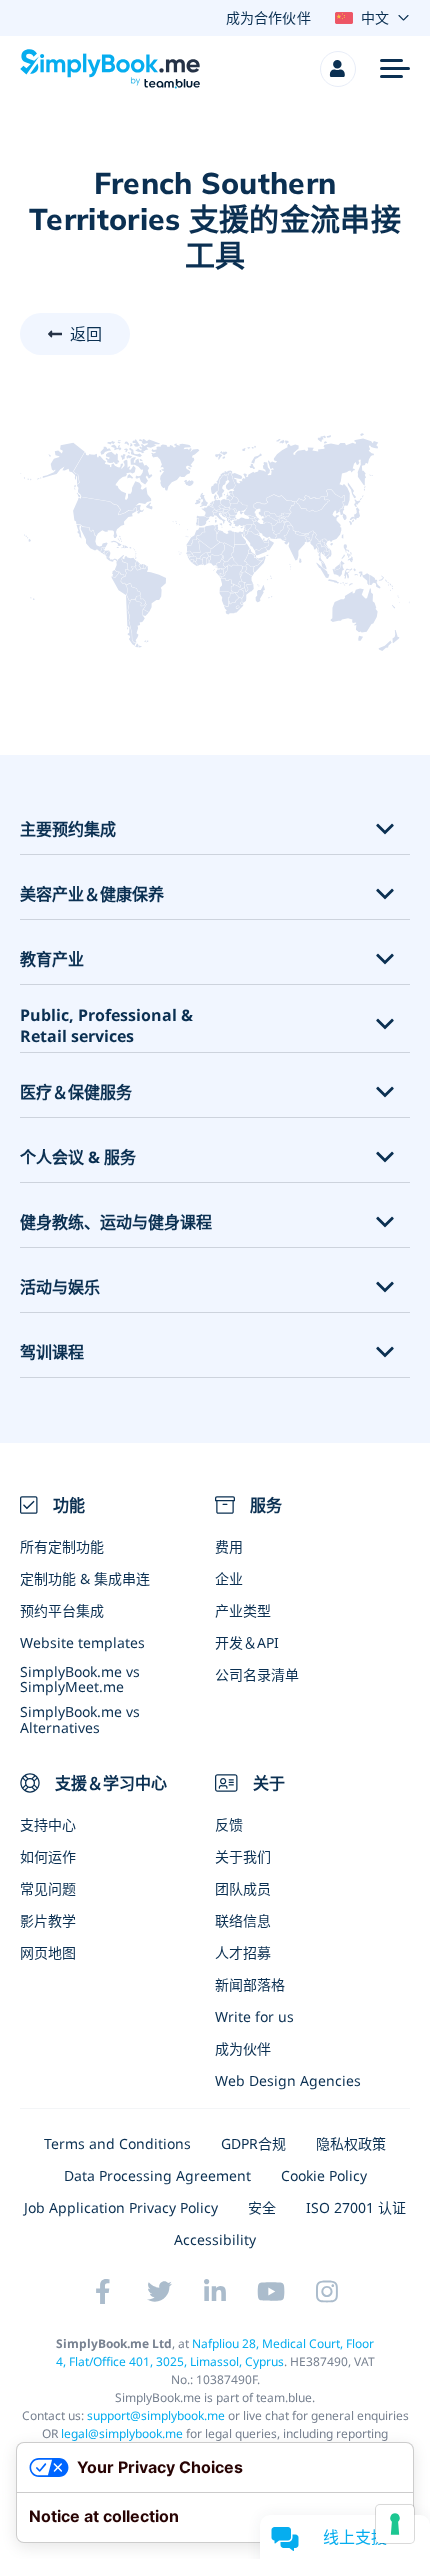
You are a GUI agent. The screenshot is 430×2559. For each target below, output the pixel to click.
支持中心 (48, 1824)
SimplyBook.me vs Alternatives (80, 1719)
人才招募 (243, 1952)
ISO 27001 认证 (356, 2207)
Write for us (254, 2016)
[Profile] (338, 69)
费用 (229, 1546)
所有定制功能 (62, 1546)
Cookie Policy (324, 2175)
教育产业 (52, 959)
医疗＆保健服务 (76, 1092)
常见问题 (48, 1888)
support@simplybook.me (156, 2415)
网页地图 (48, 1952)
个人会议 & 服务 (78, 1157)
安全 (262, 2207)
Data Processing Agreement (157, 2175)
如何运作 (48, 1856)
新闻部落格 (250, 1984)
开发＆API (247, 1642)
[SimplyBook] (110, 69)
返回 (86, 334)
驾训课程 (52, 1352)
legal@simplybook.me (122, 2433)
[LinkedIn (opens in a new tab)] (215, 2291)
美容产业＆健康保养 (92, 894)
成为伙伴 (243, 2048)
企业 (229, 1578)
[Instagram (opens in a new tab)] (327, 2291)
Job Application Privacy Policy (121, 2207)
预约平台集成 (62, 1610)
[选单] (395, 69)
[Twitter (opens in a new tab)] (159, 2291)
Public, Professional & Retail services (106, 1026)
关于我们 (243, 1856)
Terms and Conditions (117, 2143)
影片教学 (48, 1920)
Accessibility (215, 2239)
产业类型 (243, 1610)
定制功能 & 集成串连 (85, 1578)
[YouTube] (271, 2291)
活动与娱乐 (60, 1287)
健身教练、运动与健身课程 (116, 1222)
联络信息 (243, 1920)
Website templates (82, 1642)
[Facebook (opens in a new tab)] (103, 2291)
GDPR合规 (253, 2143)
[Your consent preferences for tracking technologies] (395, 2524)
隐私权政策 (351, 2143)
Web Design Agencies (288, 2080)
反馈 (229, 1824)
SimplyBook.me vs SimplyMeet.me (80, 1679)
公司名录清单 (257, 1674)
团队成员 (243, 1888)
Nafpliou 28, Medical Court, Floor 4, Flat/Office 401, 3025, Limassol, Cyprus (215, 2352)
